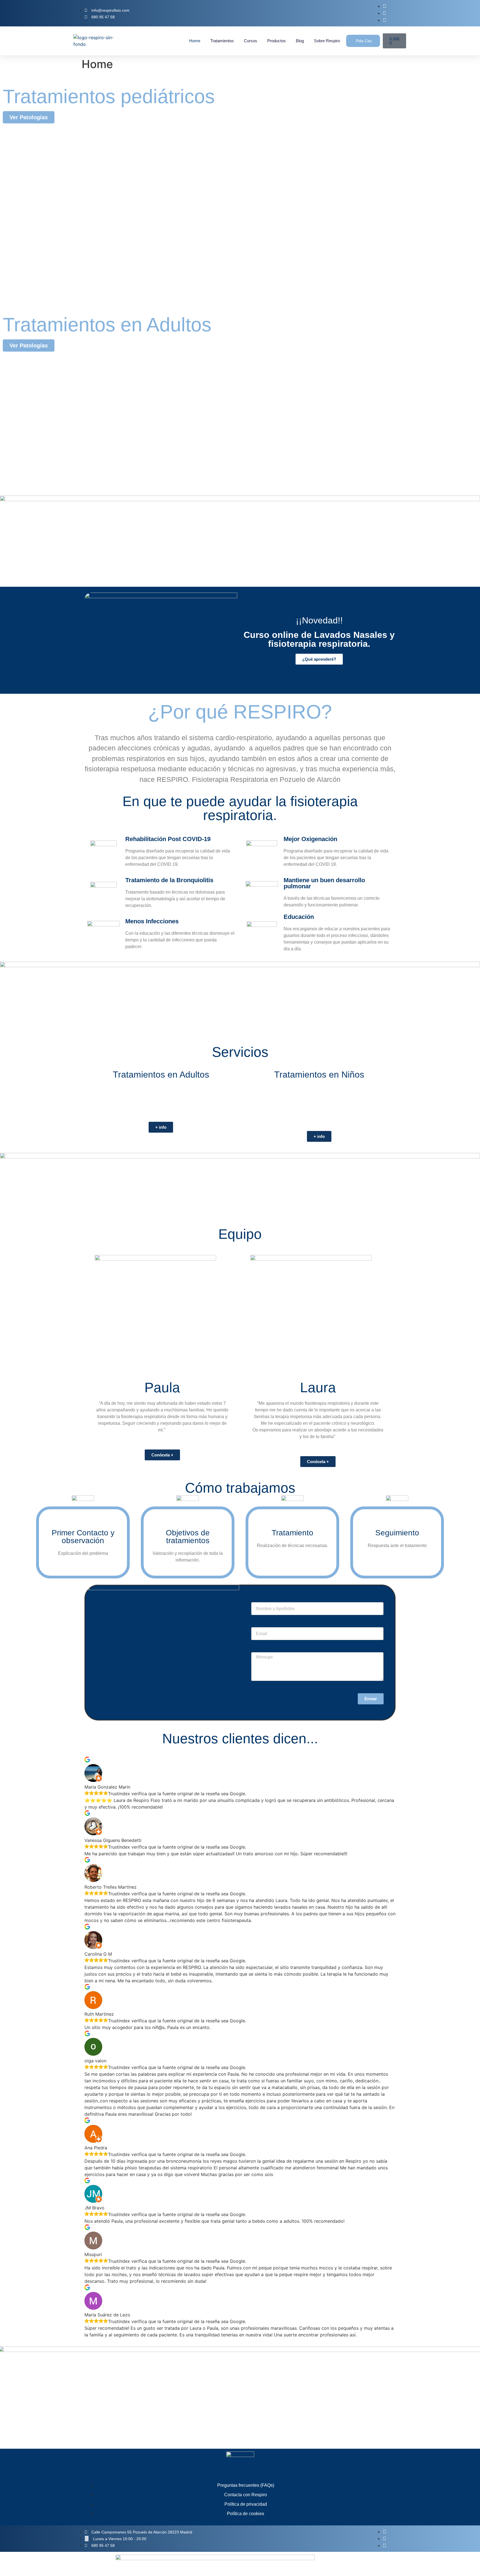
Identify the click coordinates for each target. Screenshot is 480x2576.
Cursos (251, 41)
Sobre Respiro (327, 41)
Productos (277, 41)
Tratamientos (222, 41)
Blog (300, 41)
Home (195, 41)
